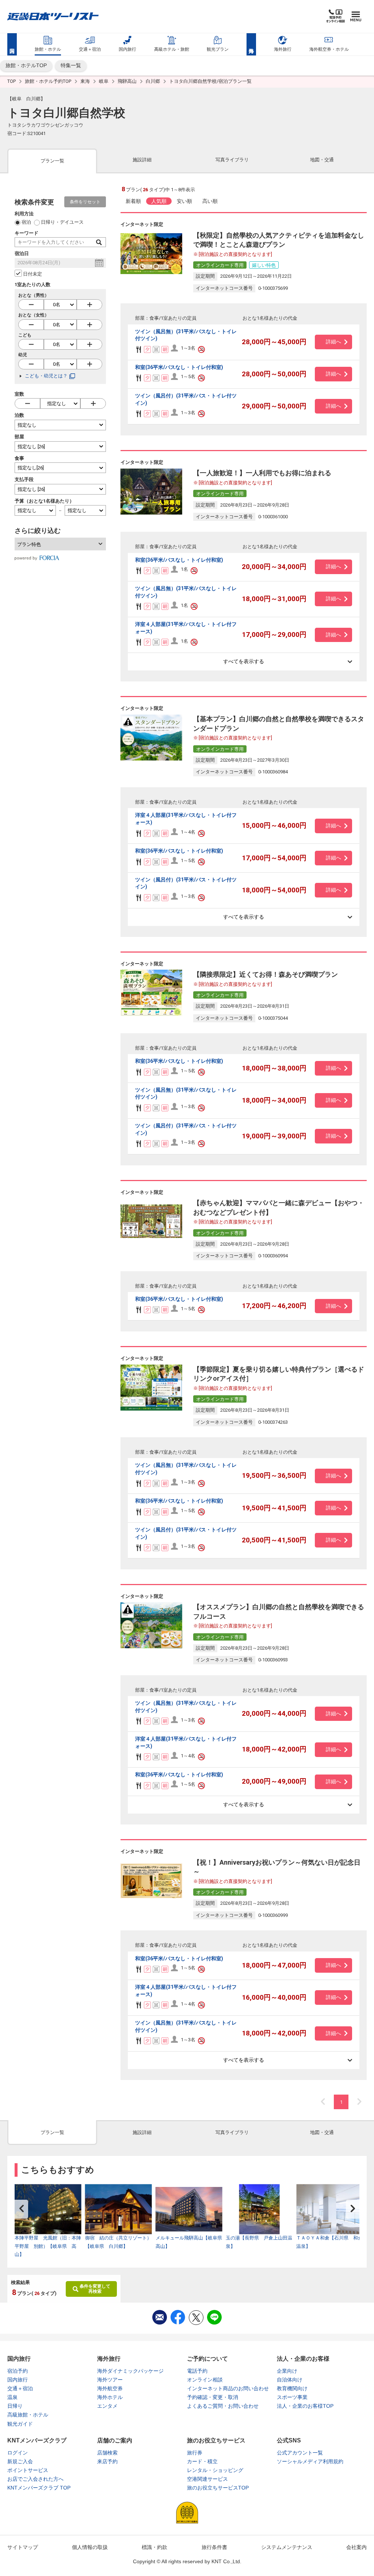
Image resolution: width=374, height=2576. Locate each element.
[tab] (52, 160)
